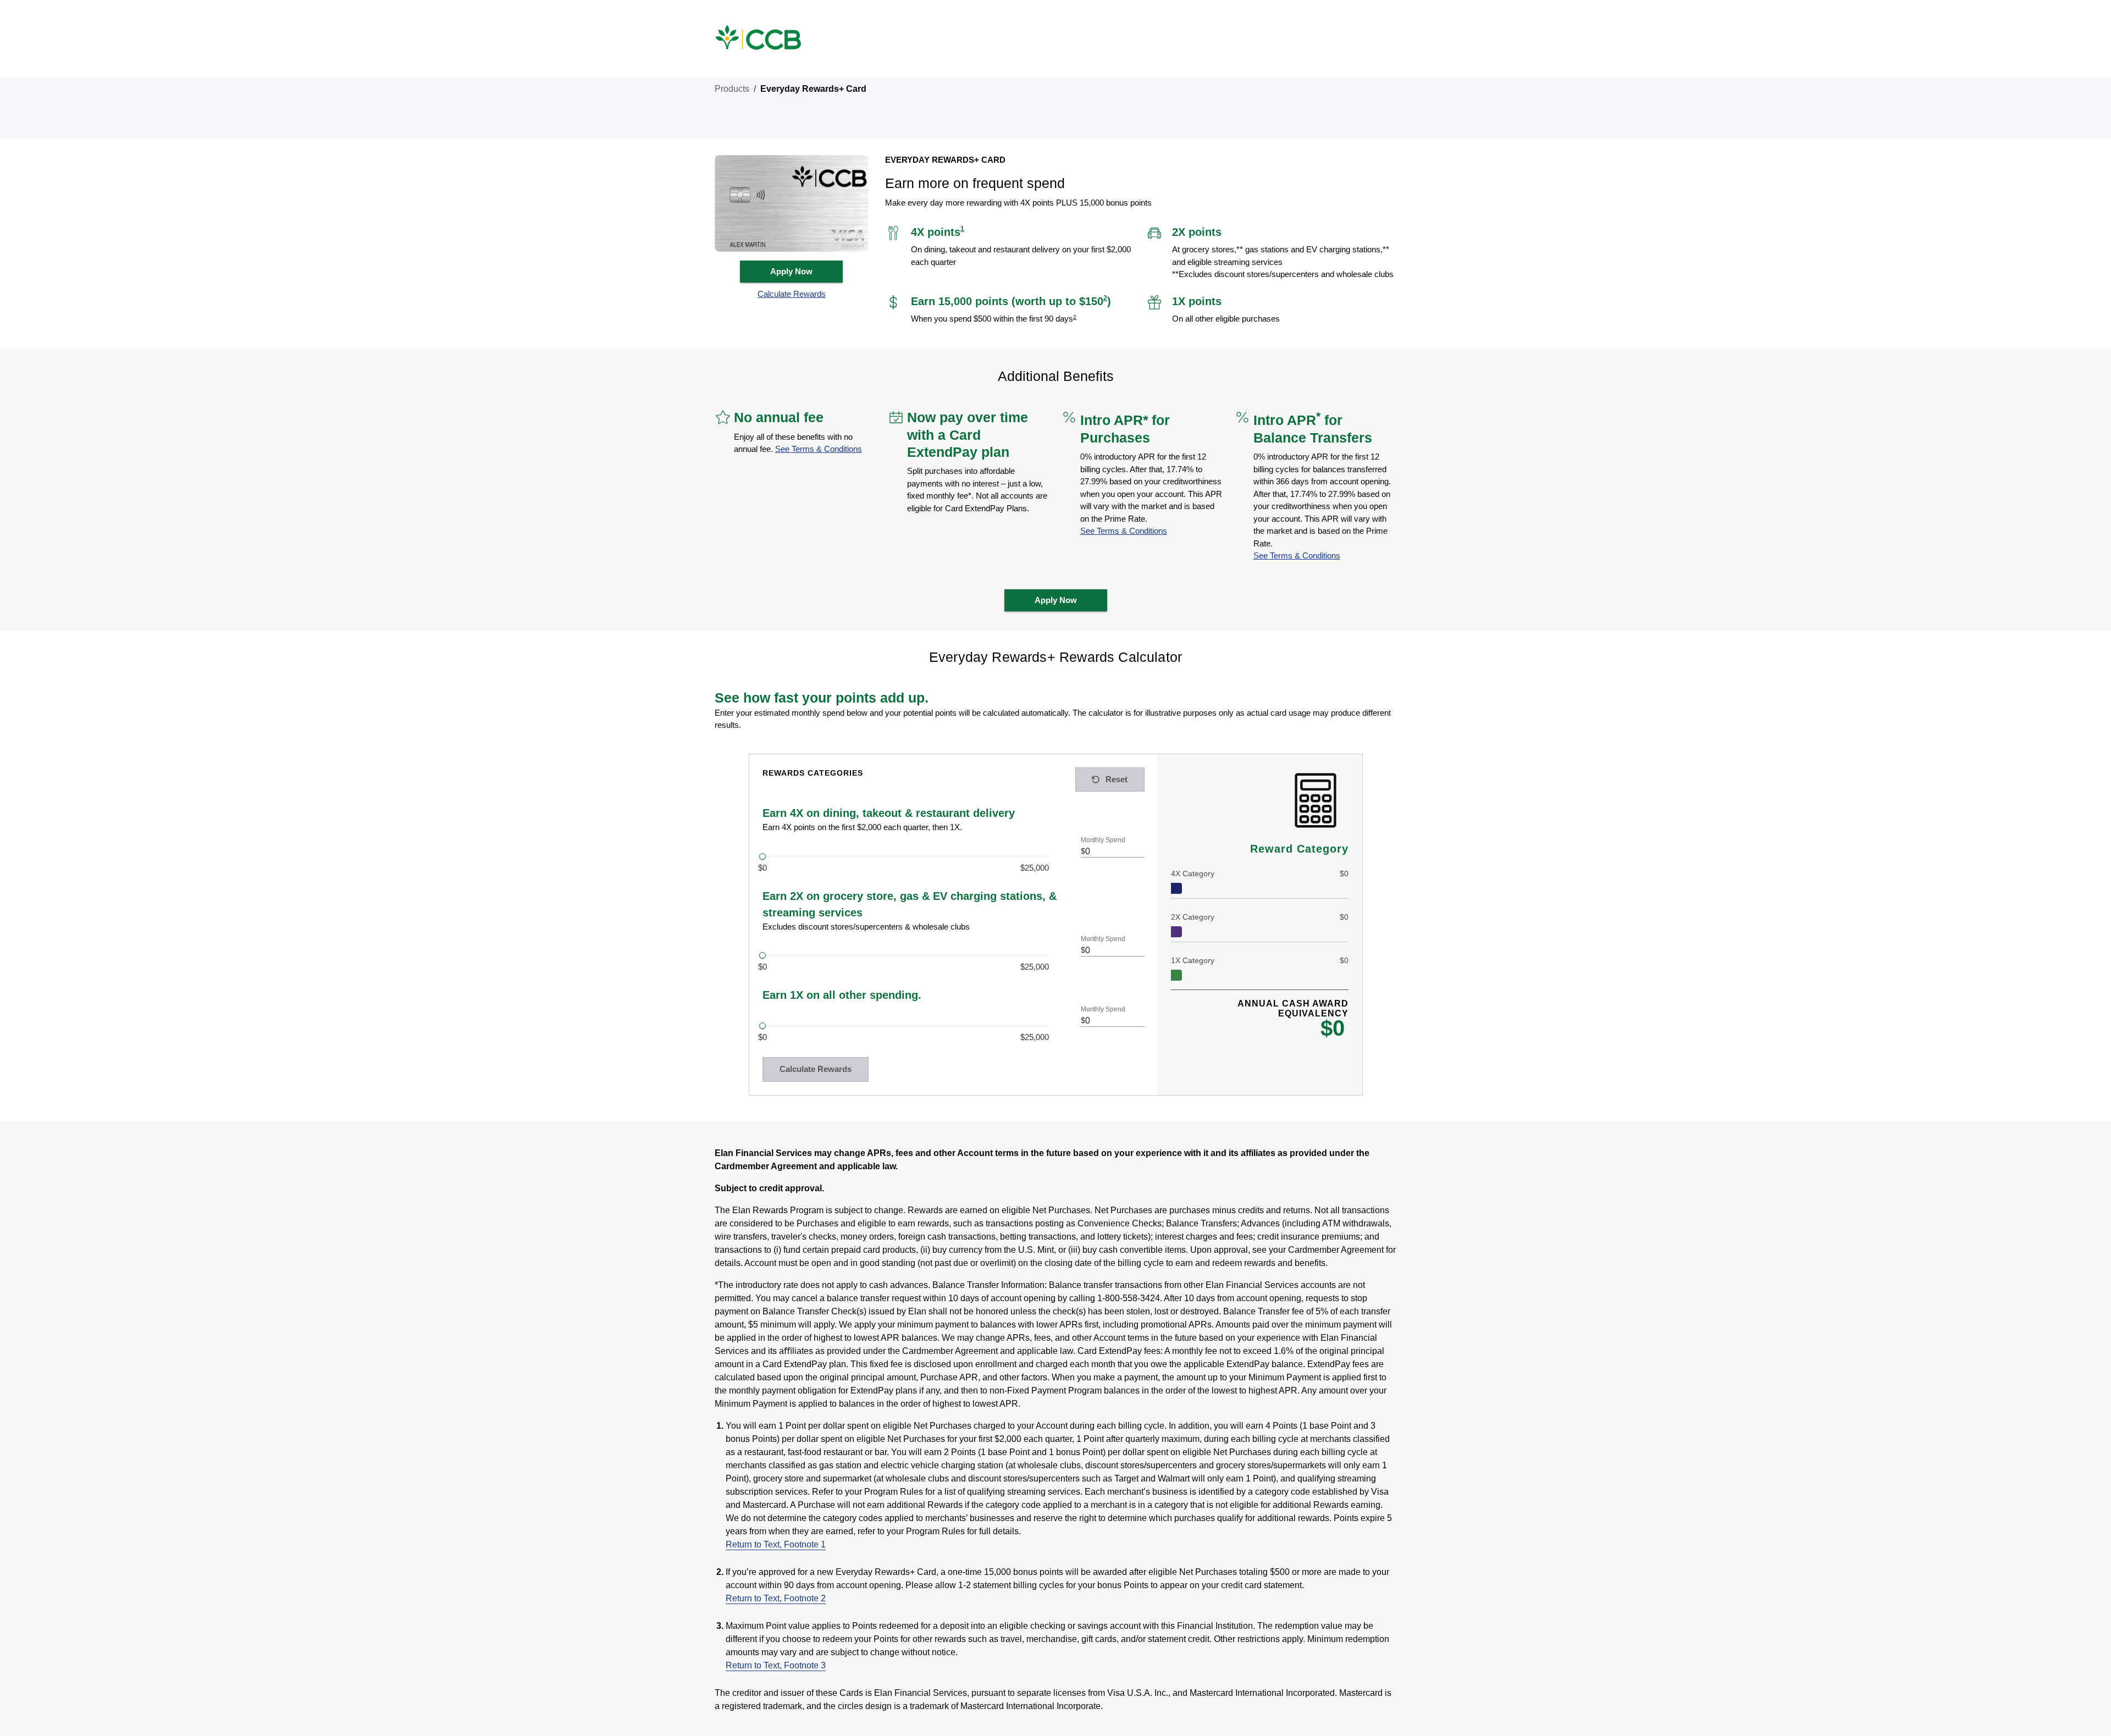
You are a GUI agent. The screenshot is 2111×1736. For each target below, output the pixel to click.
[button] (792, 294)
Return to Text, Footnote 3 (776, 1665)
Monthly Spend (1103, 840)
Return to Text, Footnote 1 (776, 1544)
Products (732, 89)
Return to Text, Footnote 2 (776, 1598)
